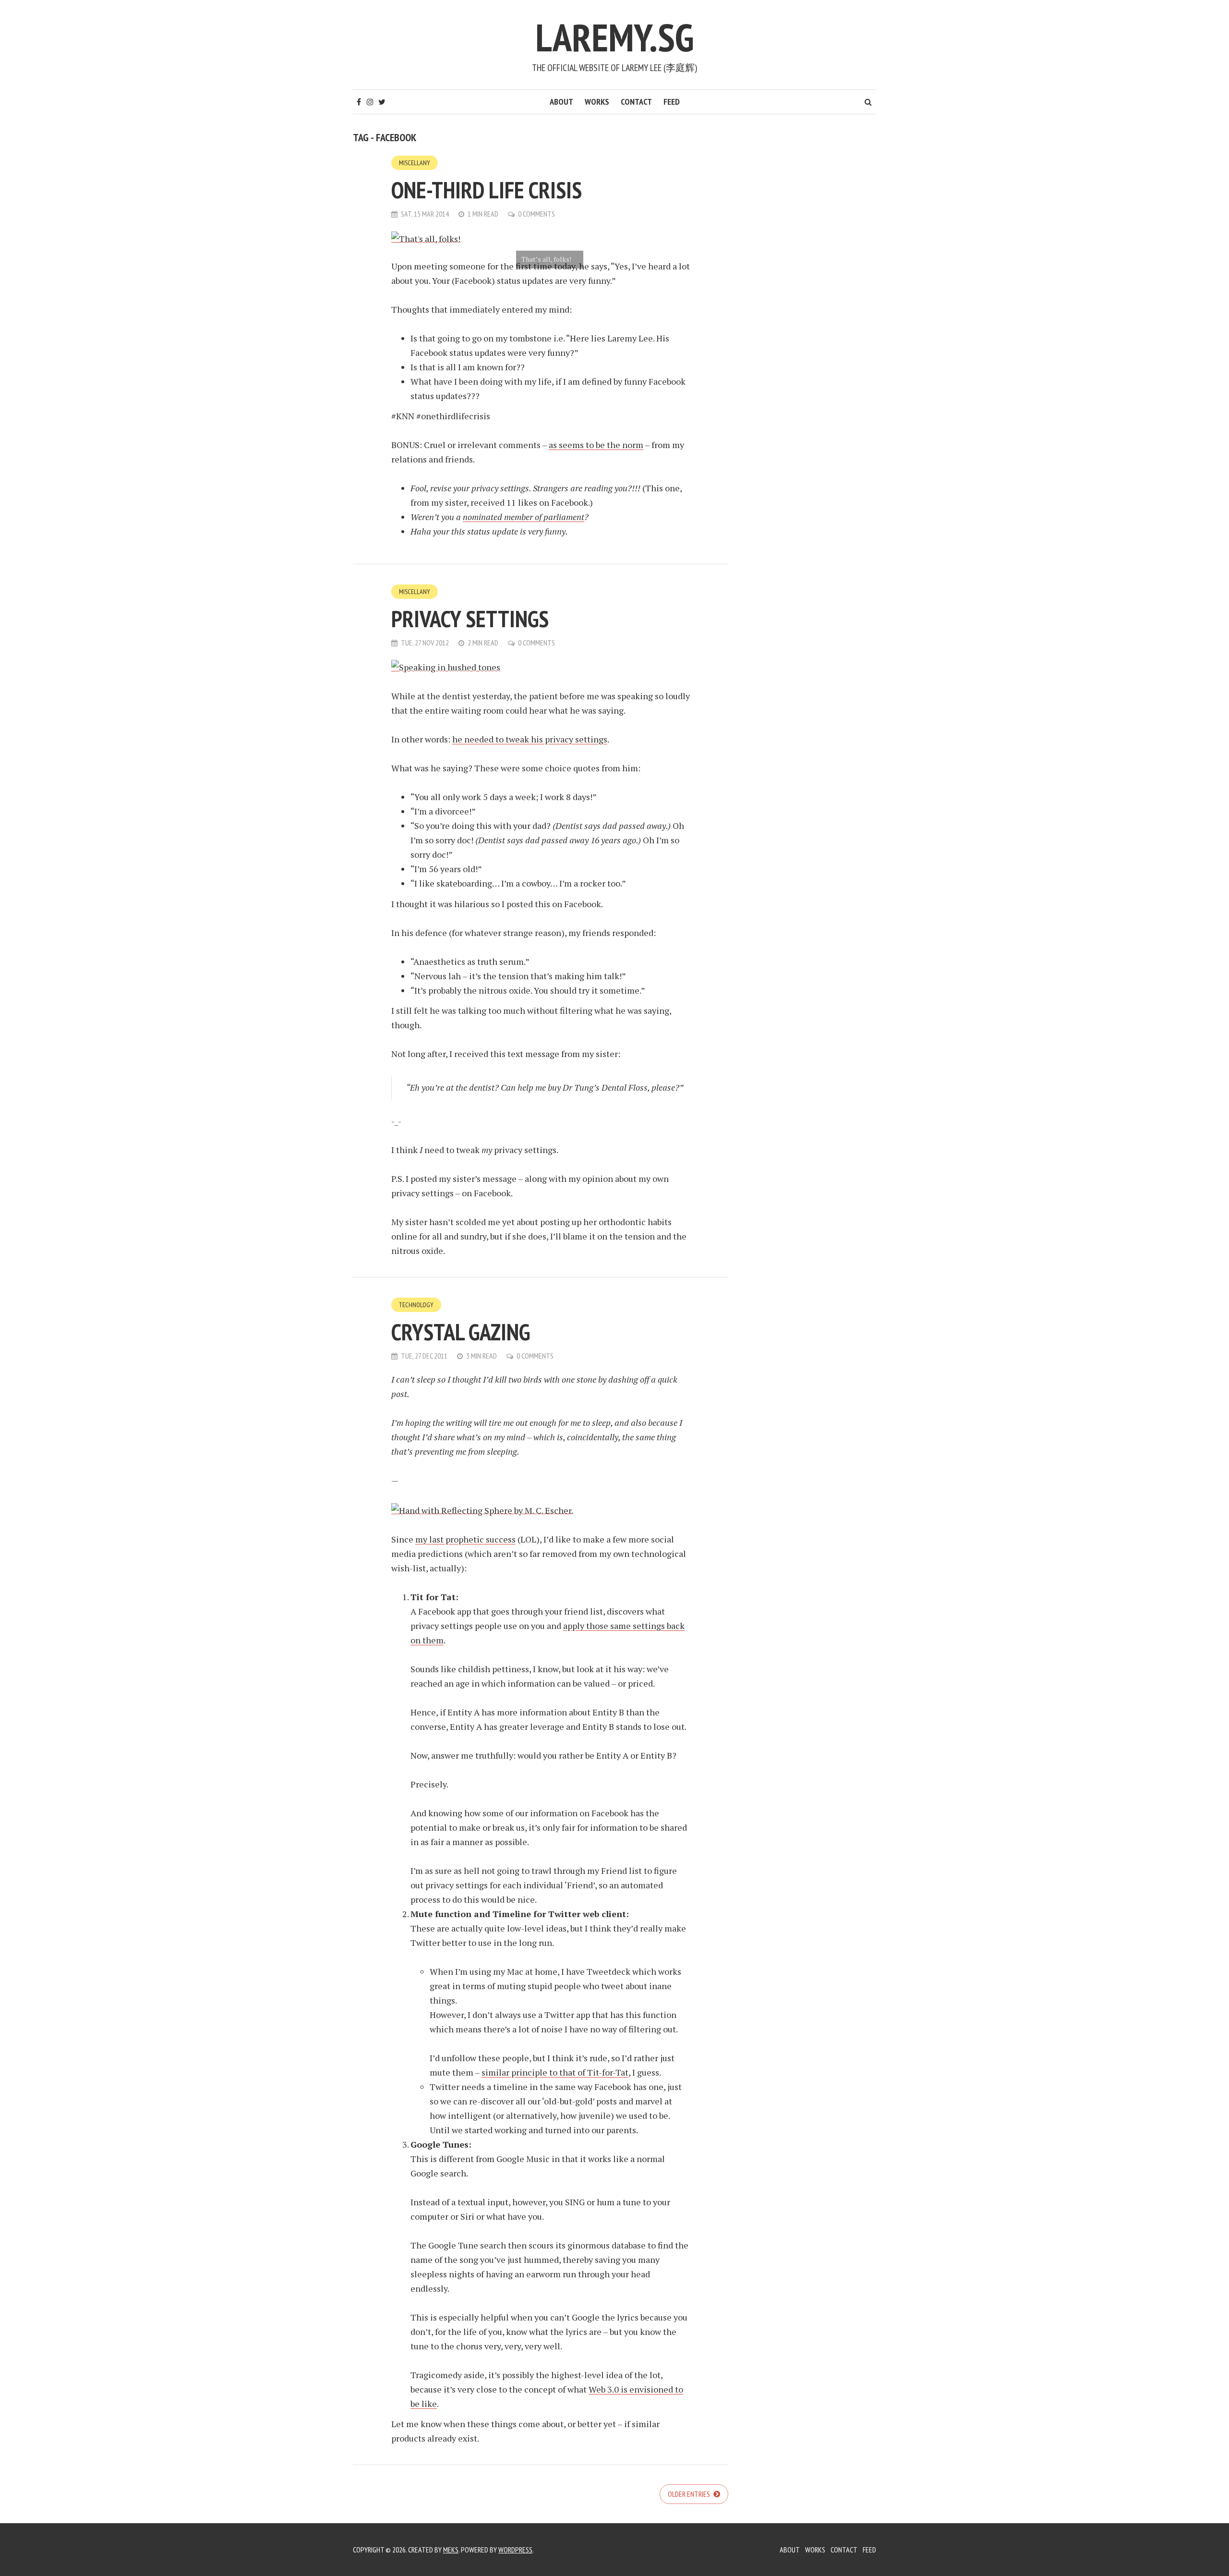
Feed (672, 102)
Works (597, 102)
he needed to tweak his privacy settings (530, 739)
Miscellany (415, 163)
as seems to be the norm (596, 445)
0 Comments (536, 214)
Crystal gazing (461, 1332)
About (561, 102)
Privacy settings (470, 619)
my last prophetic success (465, 1539)
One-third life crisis (487, 190)
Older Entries (690, 2494)
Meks (451, 2550)
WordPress (515, 2550)
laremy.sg (614, 37)
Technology (416, 1305)
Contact (636, 102)
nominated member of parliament (524, 517)
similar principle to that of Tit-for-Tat (555, 2072)
